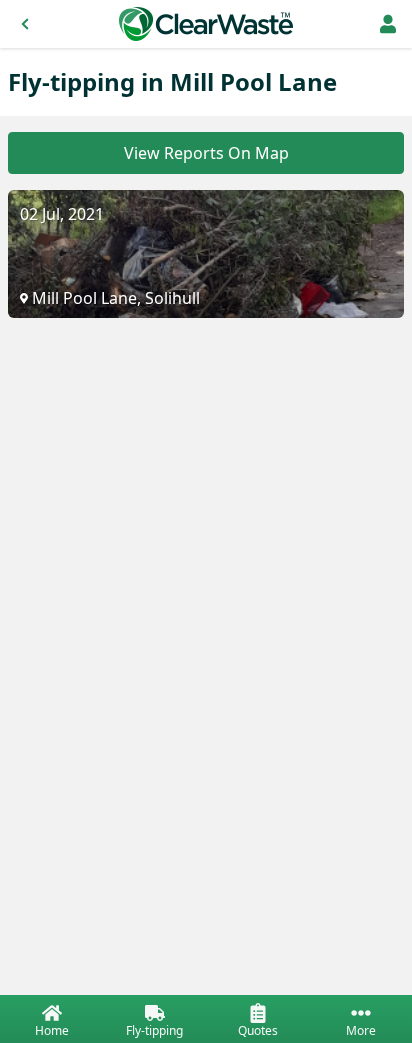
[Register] (388, 24)
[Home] (206, 24)
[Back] (25, 24)
